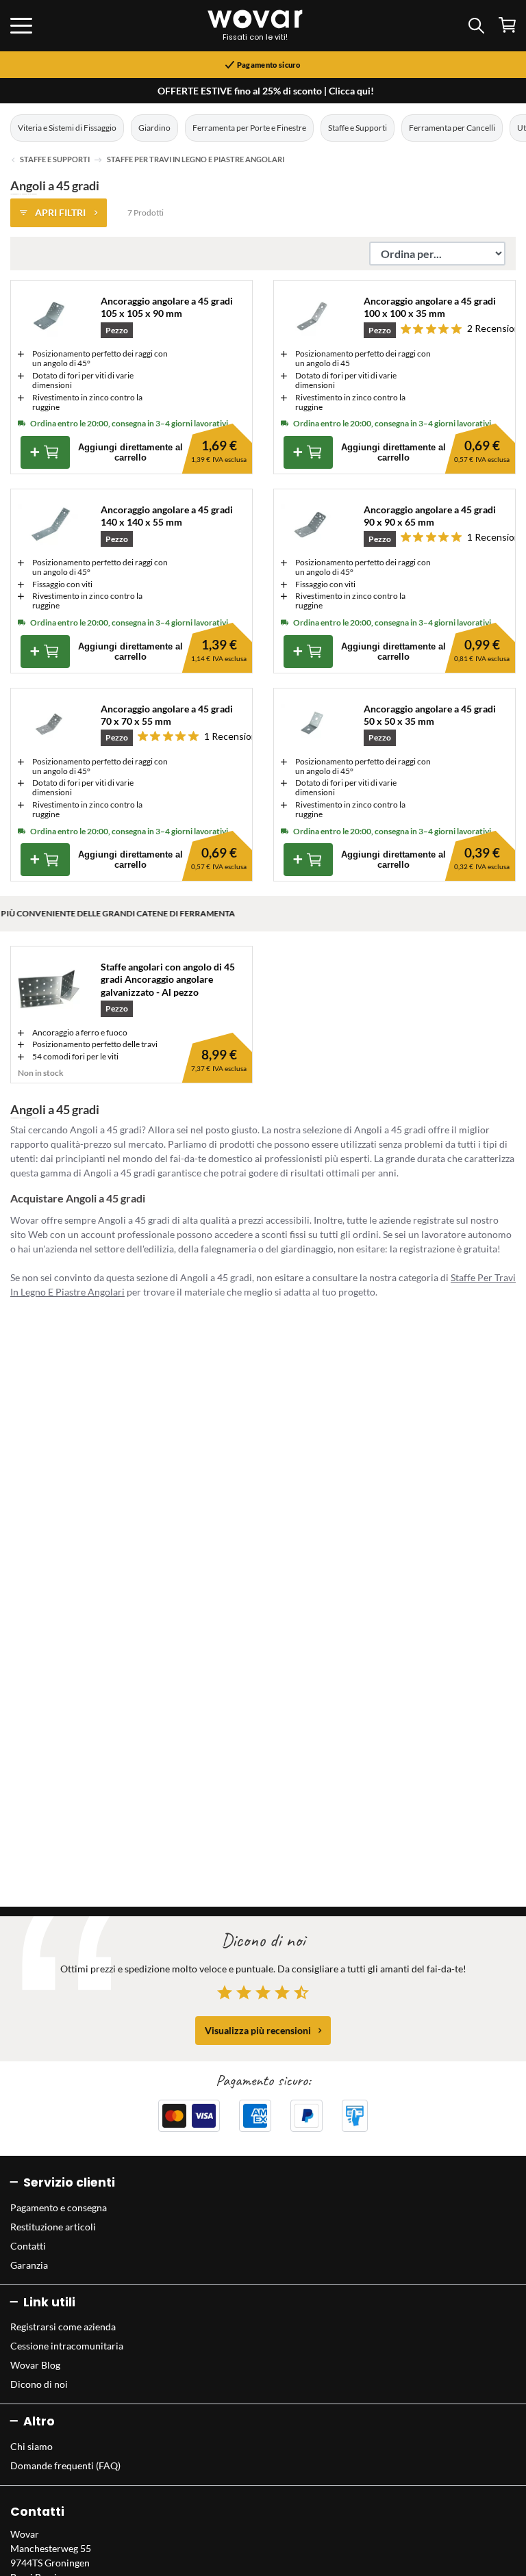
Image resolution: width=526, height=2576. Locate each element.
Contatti (28, 2246)
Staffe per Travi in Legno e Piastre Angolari (196, 159)
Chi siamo (32, 2446)
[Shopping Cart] (507, 25)
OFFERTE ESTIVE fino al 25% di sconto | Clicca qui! (266, 91)
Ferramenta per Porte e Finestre (249, 128)
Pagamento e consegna (59, 2207)
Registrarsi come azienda (63, 2327)
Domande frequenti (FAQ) (65, 2465)
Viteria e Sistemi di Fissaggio (67, 128)
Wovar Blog (35, 2365)
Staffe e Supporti (358, 128)
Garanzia (29, 2265)
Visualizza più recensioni (258, 2030)
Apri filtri (60, 212)
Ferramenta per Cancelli (452, 128)
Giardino (154, 128)
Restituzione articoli (53, 2227)
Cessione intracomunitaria (67, 2346)
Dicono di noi (39, 2384)
